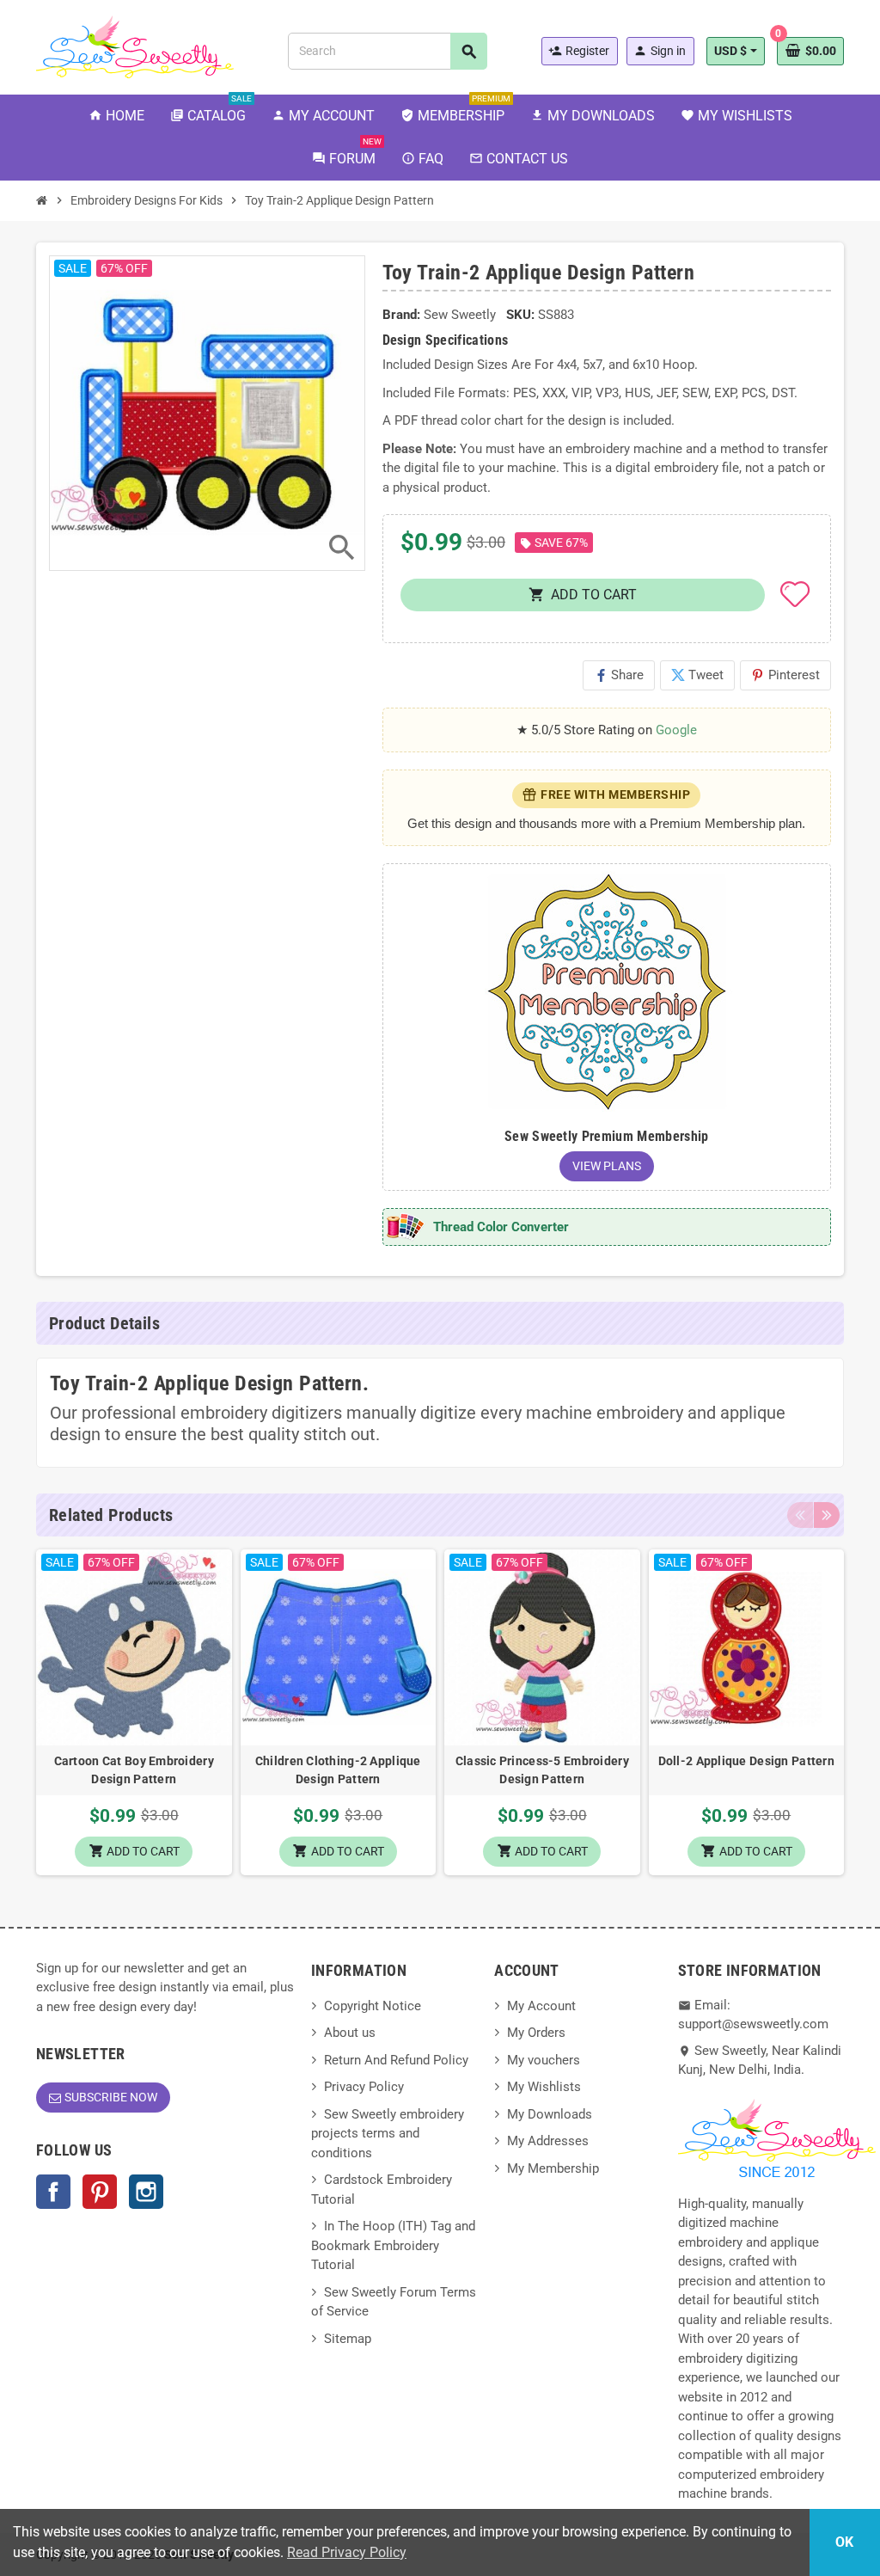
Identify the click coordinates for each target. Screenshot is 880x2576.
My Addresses (548, 2141)
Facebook (53, 2192)
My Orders (536, 2033)
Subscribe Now (111, 2097)
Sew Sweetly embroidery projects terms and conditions (388, 2134)
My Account (541, 2006)
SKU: (520, 315)
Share (619, 675)
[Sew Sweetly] (135, 46)
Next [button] (827, 1515)
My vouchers (544, 2060)
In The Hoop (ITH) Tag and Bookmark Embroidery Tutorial (393, 2245)
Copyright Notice (373, 2006)
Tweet (697, 675)
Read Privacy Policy (347, 2552)
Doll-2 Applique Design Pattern (746, 1761)
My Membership (553, 2168)
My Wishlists (544, 2087)
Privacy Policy (364, 2087)
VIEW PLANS (607, 1166)
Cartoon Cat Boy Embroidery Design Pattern (134, 1770)
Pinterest (785, 675)
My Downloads (550, 2114)
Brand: (401, 315)
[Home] (42, 200)
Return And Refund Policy (396, 2060)
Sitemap (348, 2339)
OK (844, 2542)
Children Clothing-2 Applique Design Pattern (338, 1770)
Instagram (146, 2192)
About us (350, 2033)
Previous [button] (800, 1515)
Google (676, 730)
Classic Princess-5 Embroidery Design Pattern (542, 1770)
